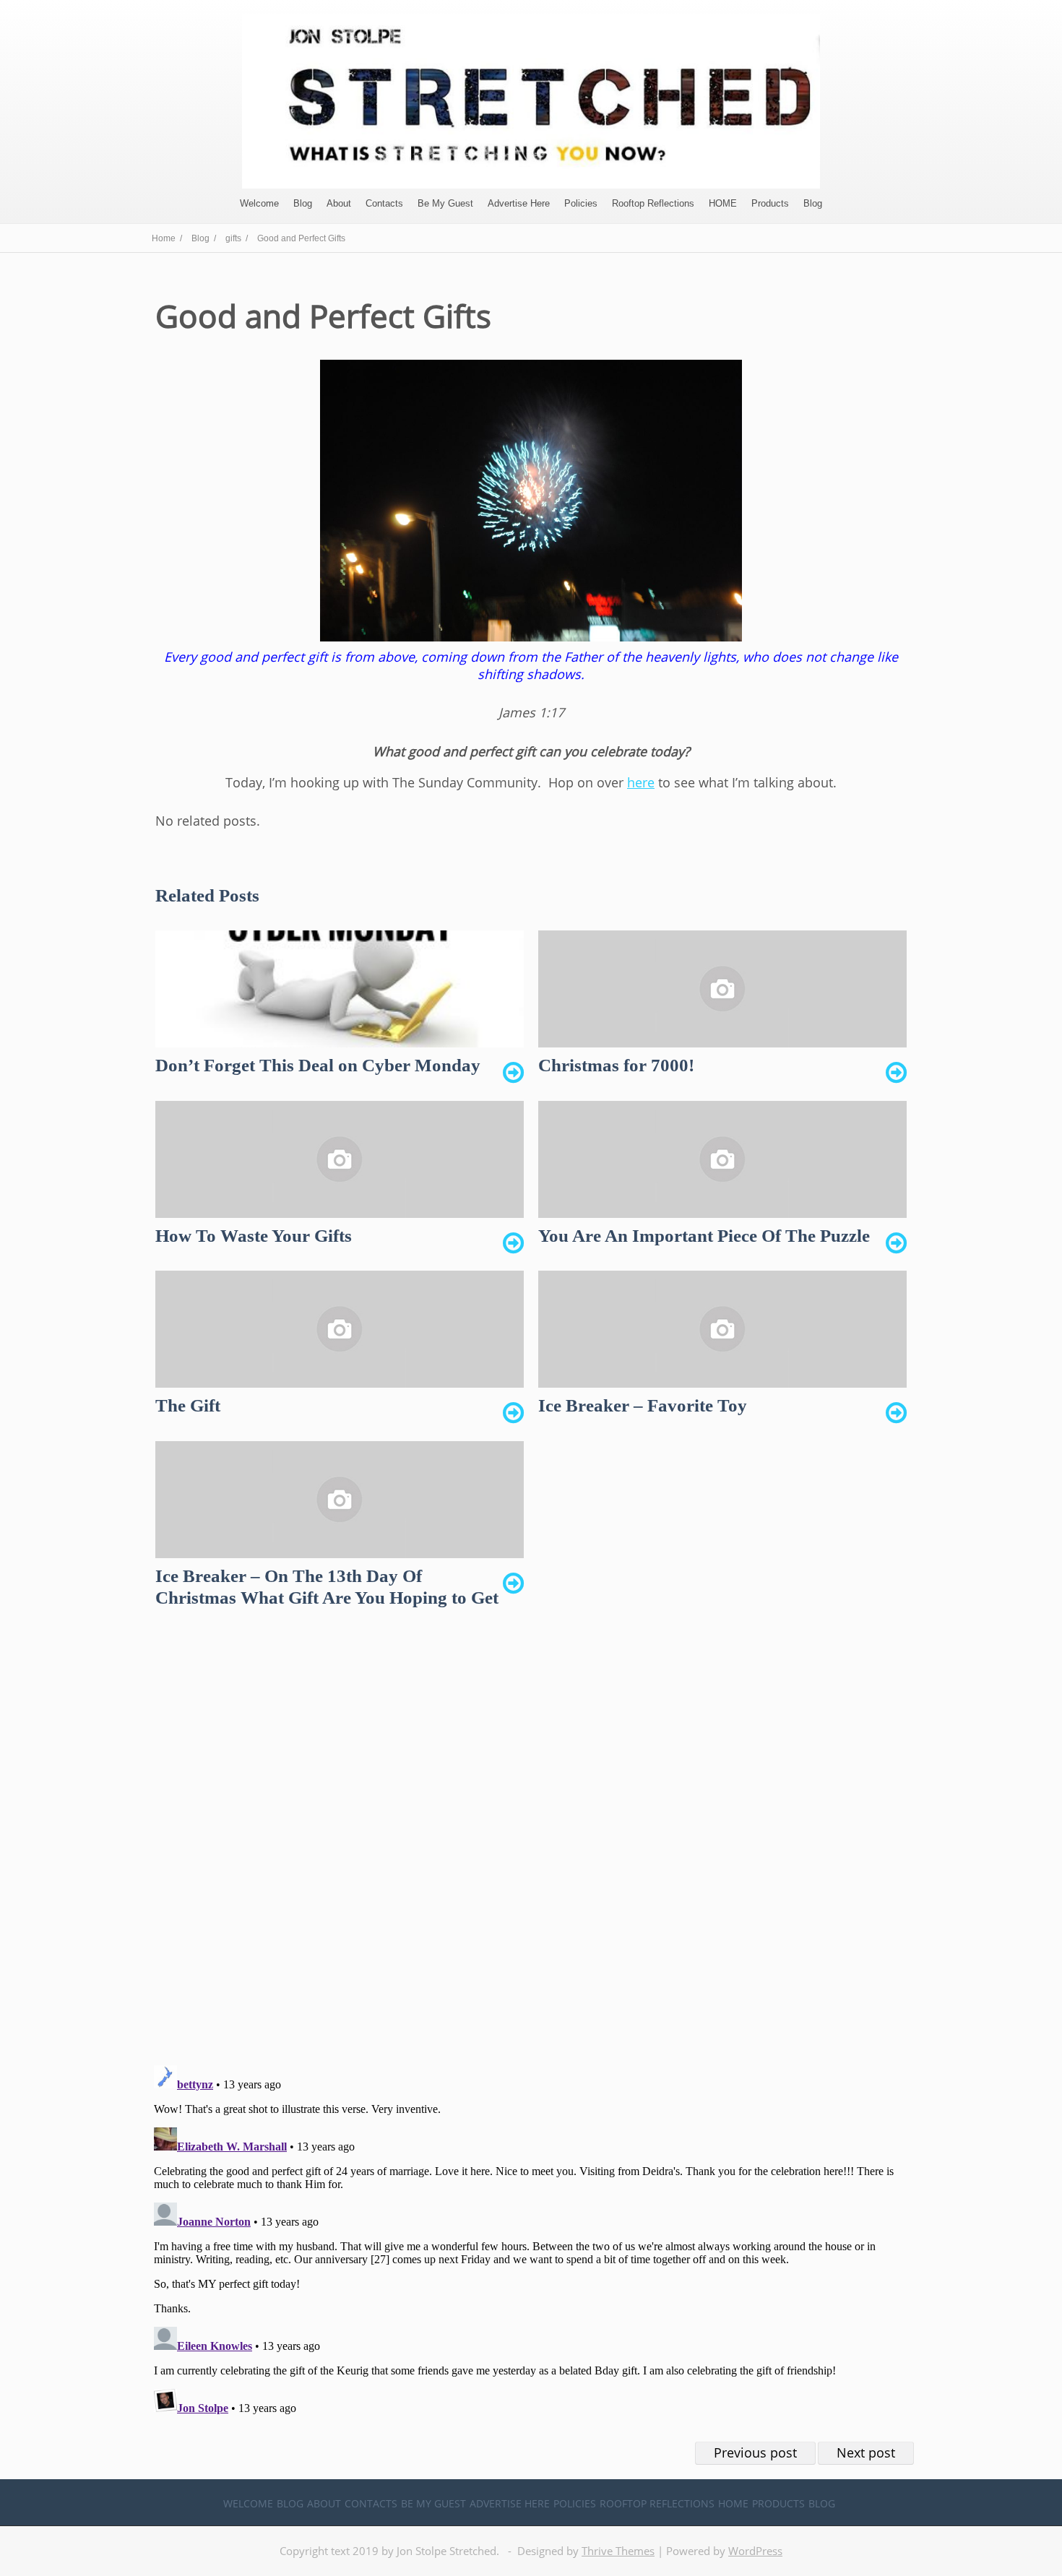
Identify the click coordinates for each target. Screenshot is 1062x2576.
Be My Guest (445, 203)
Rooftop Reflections (653, 203)
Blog (303, 203)
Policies (581, 203)
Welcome (259, 203)
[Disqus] (531, 1849)
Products (770, 203)
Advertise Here (519, 203)
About (339, 203)
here (641, 782)
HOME (723, 203)
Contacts (384, 203)
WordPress (755, 2551)
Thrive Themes (618, 2551)
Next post (866, 2452)
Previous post (755, 2452)
